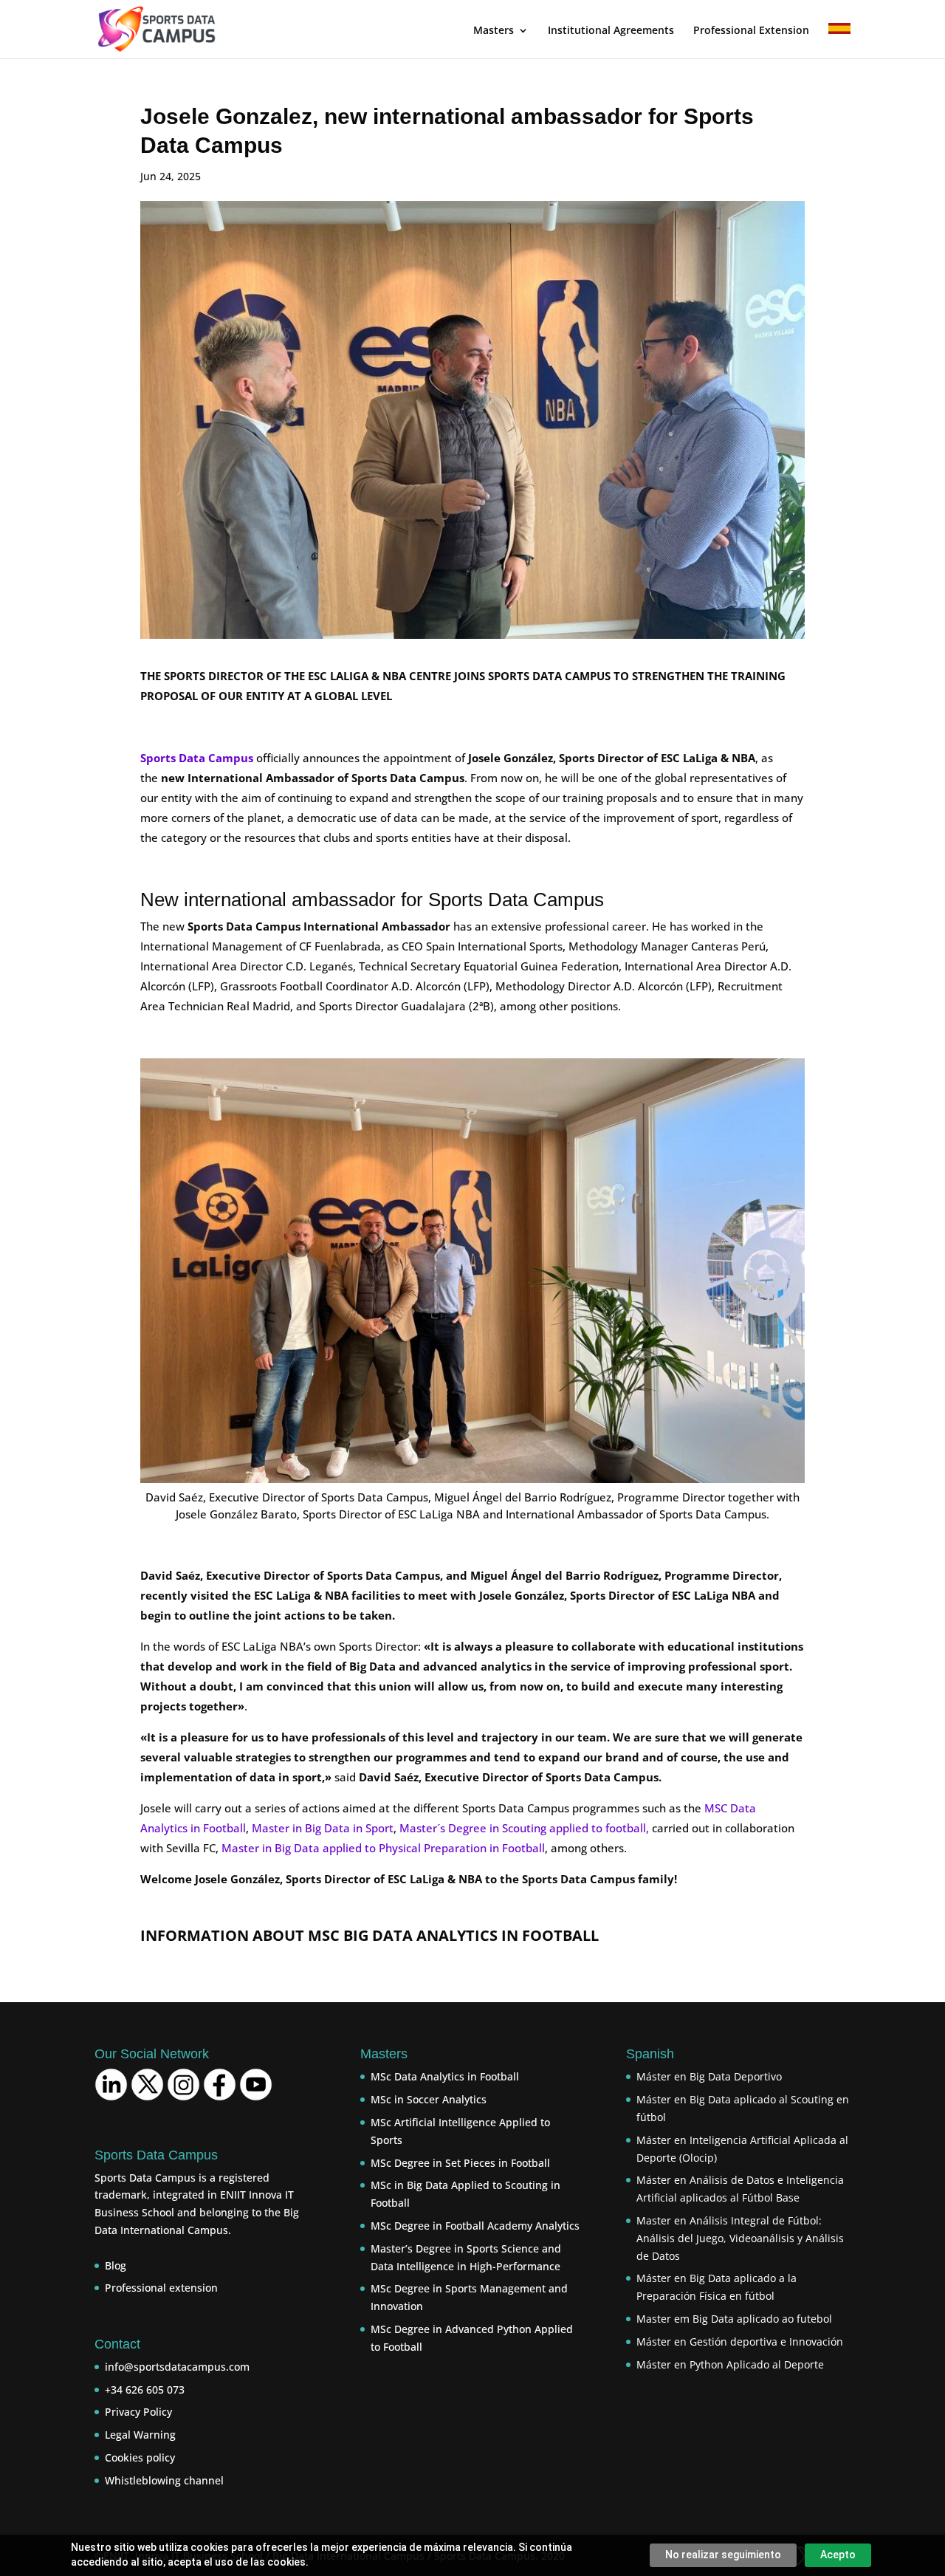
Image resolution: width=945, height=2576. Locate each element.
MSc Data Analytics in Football (445, 2076)
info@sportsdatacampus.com (177, 2367)
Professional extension (161, 2288)
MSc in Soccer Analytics (429, 2099)
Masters (494, 31)
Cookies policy (140, 2457)
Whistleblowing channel (164, 2480)
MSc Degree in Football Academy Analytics (475, 2226)
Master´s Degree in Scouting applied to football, (524, 1828)
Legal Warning (140, 2435)
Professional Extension (751, 31)
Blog (116, 2265)
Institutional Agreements (611, 31)
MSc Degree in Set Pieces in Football (460, 2163)
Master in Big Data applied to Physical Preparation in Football (383, 1848)
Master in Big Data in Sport (323, 1828)
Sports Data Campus (197, 758)
